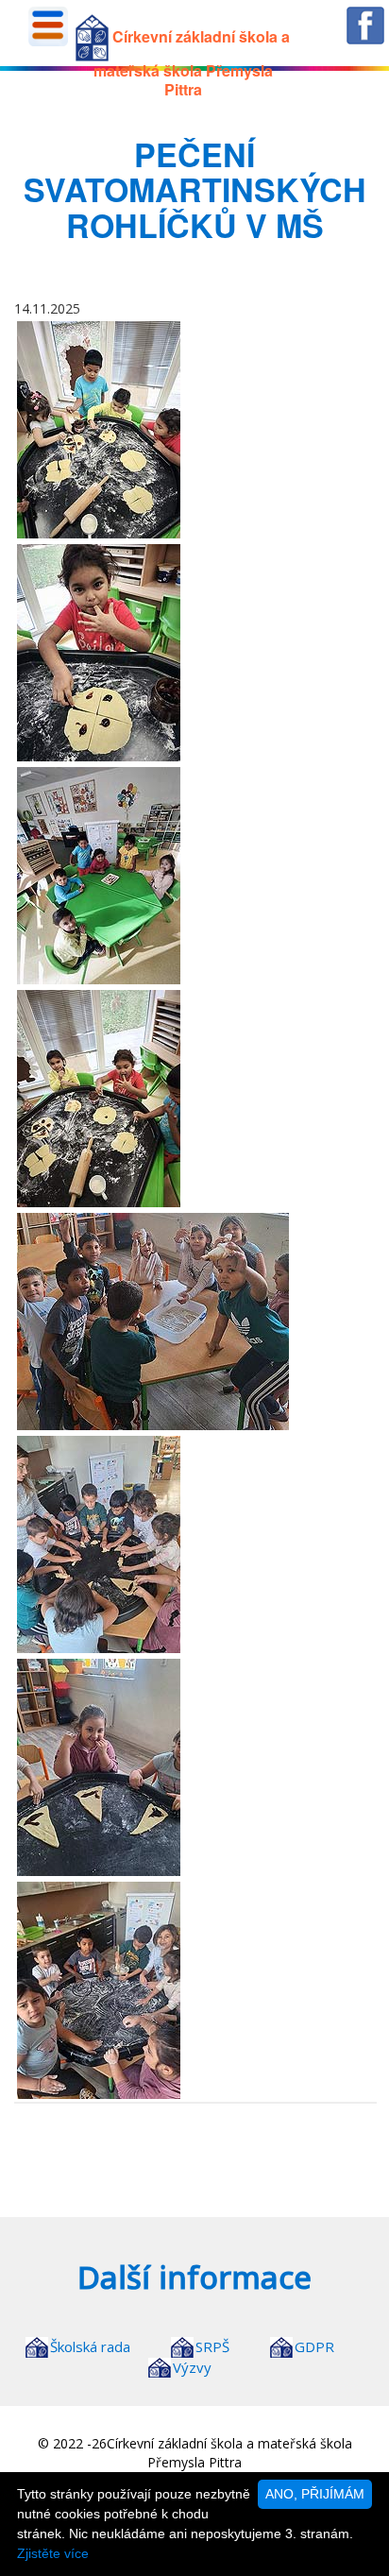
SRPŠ (212, 2346)
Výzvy (192, 2367)
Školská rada (90, 2346)
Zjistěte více (53, 2553)
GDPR (314, 2346)
